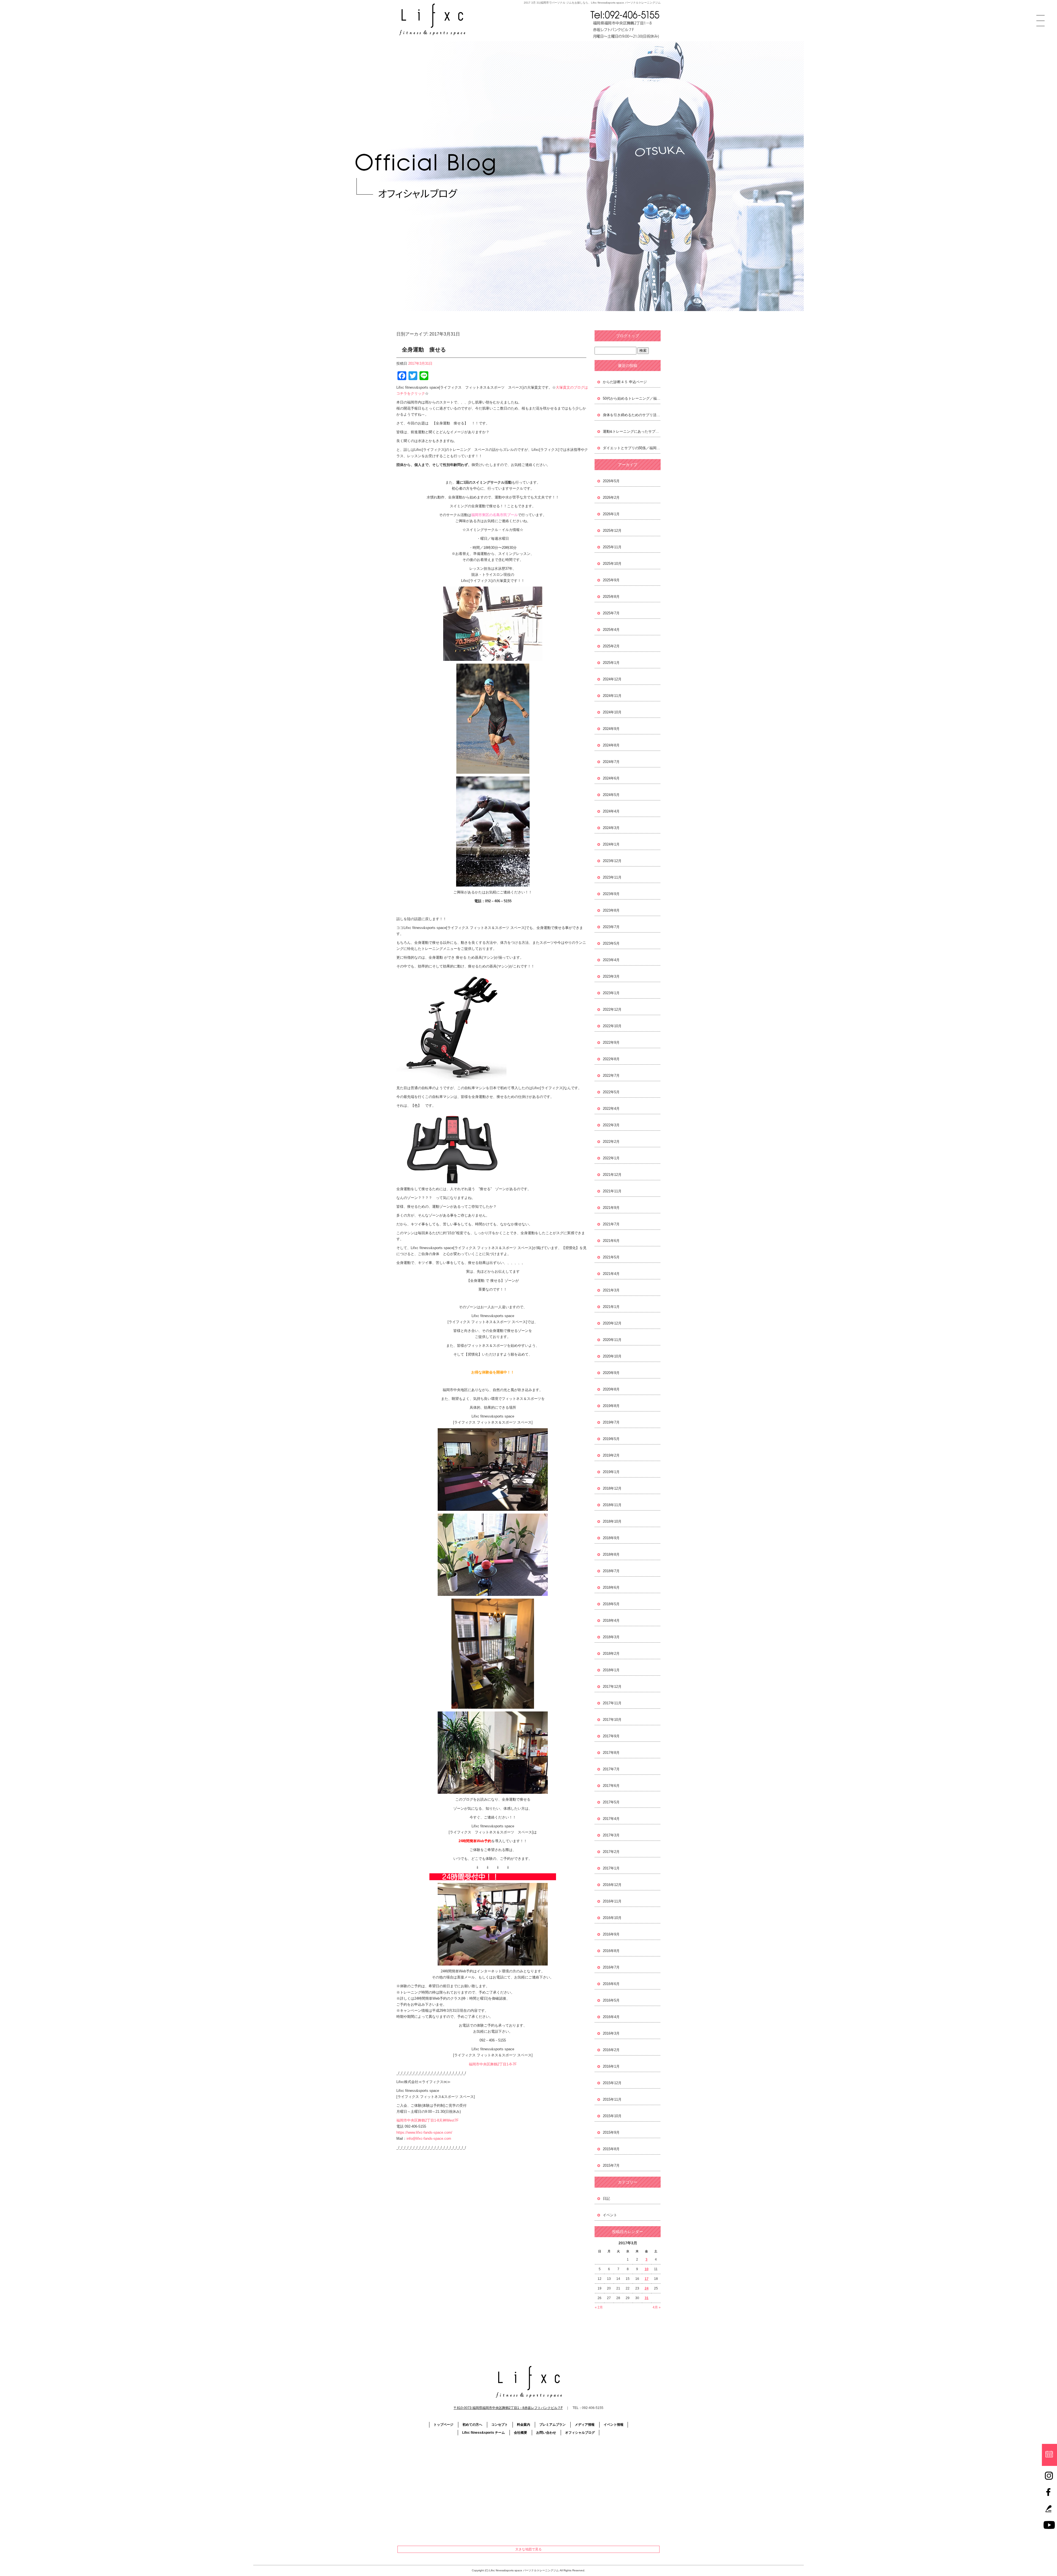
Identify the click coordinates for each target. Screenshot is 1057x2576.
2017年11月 (612, 1703)
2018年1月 (611, 1670)
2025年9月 (611, 580)
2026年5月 (611, 481)
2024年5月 (611, 795)
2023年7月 (611, 927)
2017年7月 (611, 1769)
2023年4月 (611, 960)
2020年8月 (611, 1389)
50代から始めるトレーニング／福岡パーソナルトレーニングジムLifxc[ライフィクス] (632, 398)
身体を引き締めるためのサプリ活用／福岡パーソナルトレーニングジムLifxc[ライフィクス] (632, 415)
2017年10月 (612, 1720)
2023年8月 (611, 910)
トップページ (443, 2425)
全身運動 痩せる (424, 350)
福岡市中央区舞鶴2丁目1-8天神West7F (427, 2120)
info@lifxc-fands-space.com (429, 2139)
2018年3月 (611, 1637)
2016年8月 (611, 1951)
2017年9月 (611, 1736)
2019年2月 (611, 1455)
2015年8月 (611, 2149)
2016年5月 (611, 2000)
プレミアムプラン (552, 2425)
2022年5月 (611, 1092)
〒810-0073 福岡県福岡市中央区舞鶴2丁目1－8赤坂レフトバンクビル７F (508, 2408)
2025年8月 (611, 597)
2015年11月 (612, 2099)
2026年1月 (611, 514)
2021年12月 (612, 1175)
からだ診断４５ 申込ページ (625, 382)
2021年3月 (611, 1290)
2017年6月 (611, 1786)
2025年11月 (612, 547)
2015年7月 (611, 2165)
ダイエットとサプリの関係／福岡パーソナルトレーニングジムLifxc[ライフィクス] (632, 448)
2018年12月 (612, 1488)
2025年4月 (611, 630)
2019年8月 (611, 1406)
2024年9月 (611, 729)
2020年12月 (612, 1323)
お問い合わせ (546, 2433)
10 (647, 2269)
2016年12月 (612, 1885)
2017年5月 (611, 1802)
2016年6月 (611, 1984)
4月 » (657, 2307)
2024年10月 (612, 712)
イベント (610, 2215)
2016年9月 (611, 1934)
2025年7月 (611, 613)
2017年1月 (611, 1868)
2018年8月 (611, 1554)
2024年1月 (611, 844)
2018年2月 (611, 1654)
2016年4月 (611, 2017)
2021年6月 (611, 1241)
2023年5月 (611, 943)
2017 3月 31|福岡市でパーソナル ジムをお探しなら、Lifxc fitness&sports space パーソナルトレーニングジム (592, 3)
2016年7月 (611, 1967)
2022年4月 (611, 1109)
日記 (606, 2199)
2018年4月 (611, 1620)
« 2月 (599, 2307)
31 (647, 2298)
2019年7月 (611, 1422)
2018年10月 (612, 1521)
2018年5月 (611, 1604)
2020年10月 (612, 1356)
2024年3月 (611, 828)
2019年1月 (611, 1472)
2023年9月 (611, 894)
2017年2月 (611, 1852)
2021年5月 (611, 1257)
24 (647, 2288)
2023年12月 (612, 861)
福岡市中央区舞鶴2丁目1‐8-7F (493, 2064)
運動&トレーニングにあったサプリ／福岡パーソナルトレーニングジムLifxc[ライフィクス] (632, 431)
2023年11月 (612, 877)
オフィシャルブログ (580, 2433)
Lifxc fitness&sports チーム (483, 2433)
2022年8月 (611, 1059)
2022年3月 (611, 1125)
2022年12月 (612, 1009)
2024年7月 (611, 762)
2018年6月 (611, 1587)
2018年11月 (612, 1505)
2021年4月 (611, 1274)
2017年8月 (611, 1753)
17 (647, 2279)
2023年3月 (611, 976)
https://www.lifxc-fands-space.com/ (424, 2132)
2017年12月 (612, 1687)
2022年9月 (611, 1042)
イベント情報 (614, 2425)
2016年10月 (612, 1918)
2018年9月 (611, 1538)
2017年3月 (611, 1835)
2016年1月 (611, 2066)
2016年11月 (612, 1901)
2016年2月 (611, 2050)
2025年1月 (611, 663)
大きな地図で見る (528, 2549)
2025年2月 (611, 646)
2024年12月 (612, 679)
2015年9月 (611, 2132)
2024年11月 (612, 696)
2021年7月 (611, 1224)
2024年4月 (611, 811)
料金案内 (524, 2425)
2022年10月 (612, 1026)
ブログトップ (628, 336)
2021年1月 (611, 1307)
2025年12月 (612, 531)
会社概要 (521, 2433)
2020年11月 (612, 1340)
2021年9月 (611, 1208)
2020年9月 (611, 1373)
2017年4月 (611, 1819)
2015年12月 (612, 2083)
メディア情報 (585, 2425)
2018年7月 (611, 1571)
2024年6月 (611, 778)
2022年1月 (611, 1158)
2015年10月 (612, 2116)
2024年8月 (611, 745)
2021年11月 (612, 1191)
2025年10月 (612, 564)
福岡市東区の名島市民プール (495, 515)
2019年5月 (611, 1439)
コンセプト (500, 2425)
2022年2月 (611, 1142)
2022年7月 (611, 1076)
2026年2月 (611, 498)
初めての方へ (472, 2425)
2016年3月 (611, 2033)
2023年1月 (611, 993)
